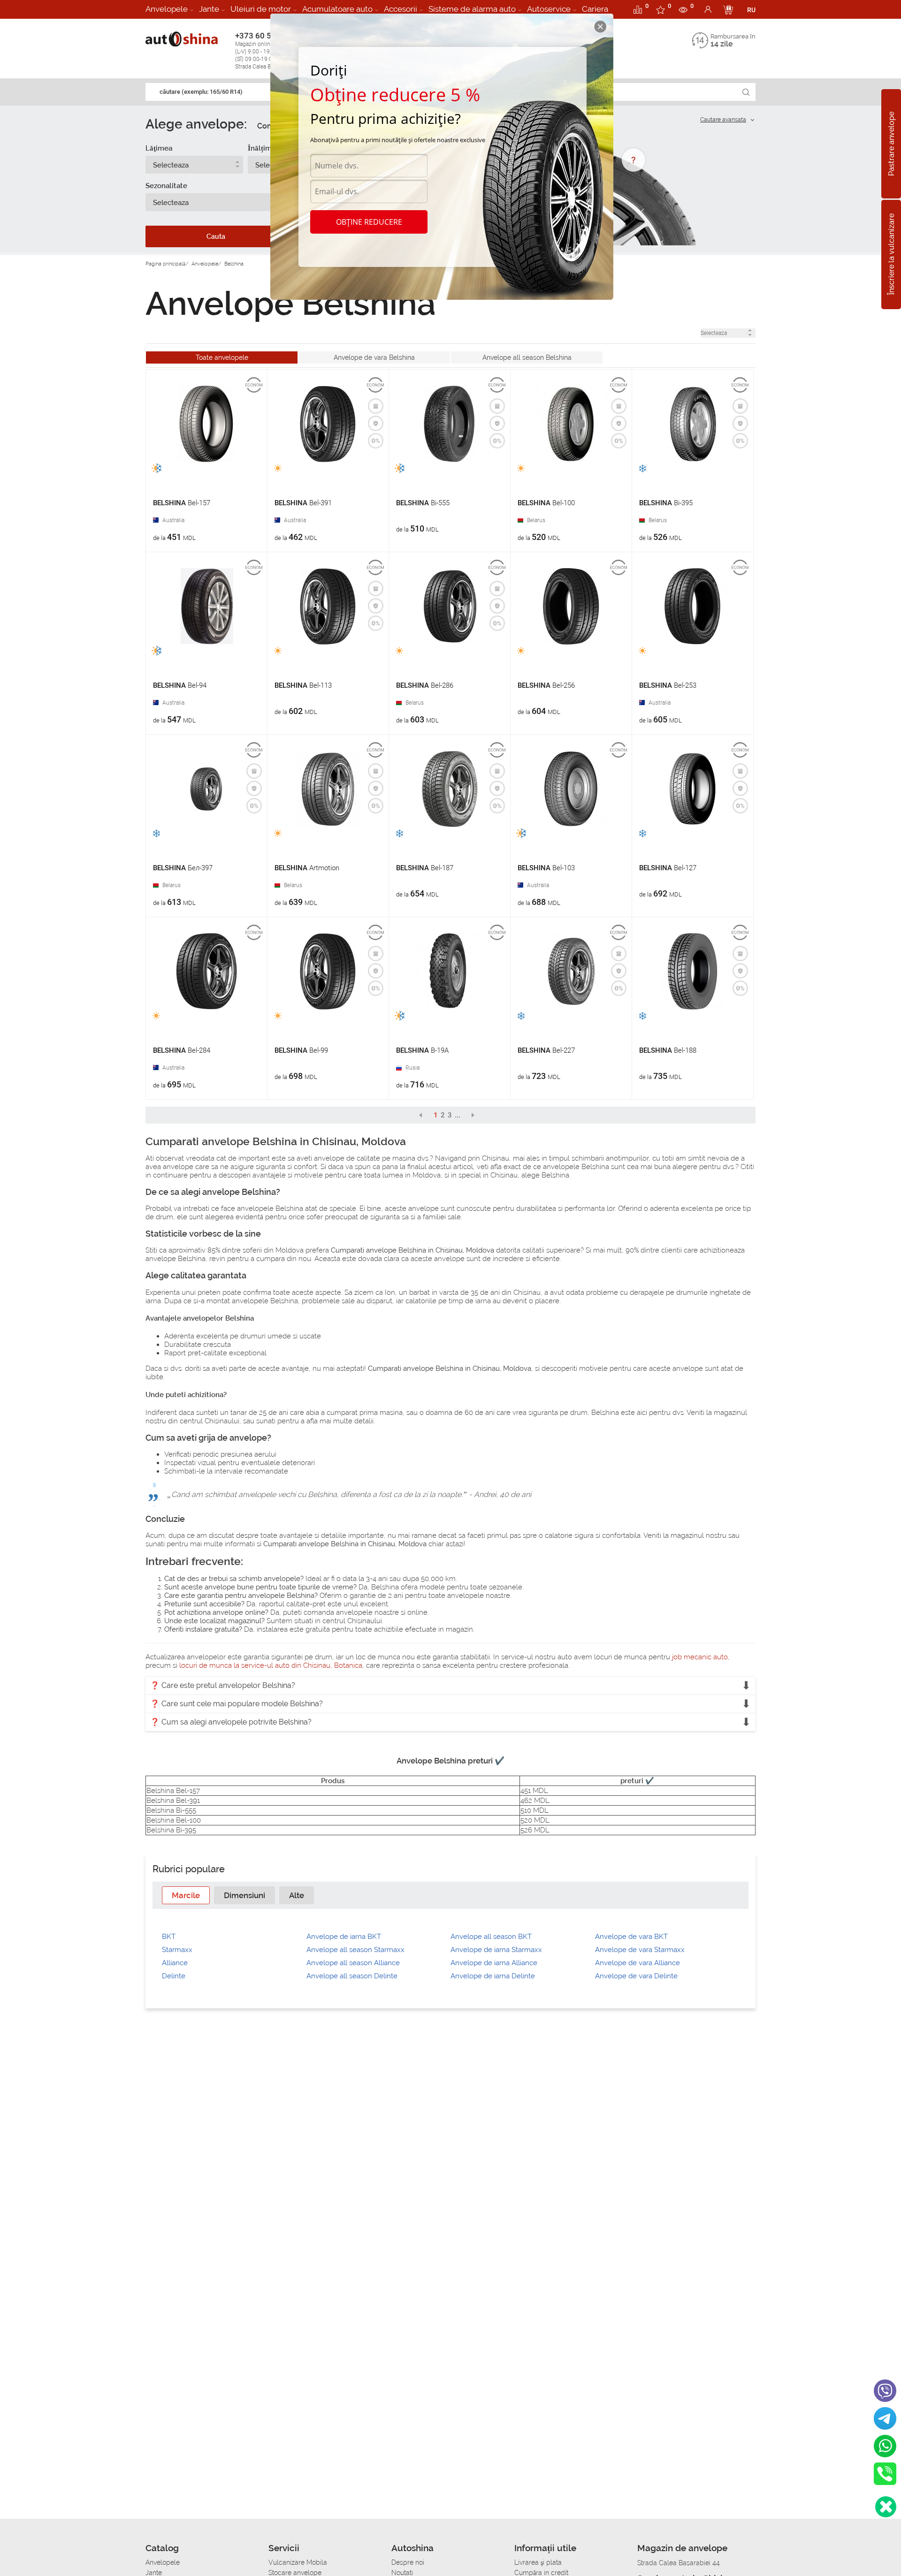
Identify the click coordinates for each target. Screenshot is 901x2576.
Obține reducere (369, 222)
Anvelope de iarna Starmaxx (496, 1950)
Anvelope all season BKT (491, 1937)
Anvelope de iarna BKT (344, 1937)
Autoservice (549, 9)
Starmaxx (177, 1950)
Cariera (595, 9)
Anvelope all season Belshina (527, 357)
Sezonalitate (166, 186)
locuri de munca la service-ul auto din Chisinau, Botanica (271, 1665)
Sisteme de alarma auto (472, 9)
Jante (209, 9)
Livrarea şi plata (538, 2562)
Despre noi (408, 2562)
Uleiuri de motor (261, 9)
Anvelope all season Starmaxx (355, 1950)
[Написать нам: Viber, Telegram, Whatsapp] (886, 2507)
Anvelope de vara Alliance (638, 1963)
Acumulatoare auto (337, 9)
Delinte (174, 1976)
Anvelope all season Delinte (352, 1976)
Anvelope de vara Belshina (374, 357)
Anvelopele (167, 9)
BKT (169, 1937)
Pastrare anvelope (891, 144)
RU (751, 10)
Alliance (175, 1963)
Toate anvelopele (222, 357)
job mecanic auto (700, 1657)
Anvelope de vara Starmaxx (640, 1950)
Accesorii (401, 9)
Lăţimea (159, 148)
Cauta (216, 236)
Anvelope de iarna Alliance (494, 1963)
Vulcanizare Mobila (298, 2562)
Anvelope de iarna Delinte (493, 1976)
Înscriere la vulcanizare (891, 255)
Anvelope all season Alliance (353, 1963)
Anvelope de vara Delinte (636, 1976)
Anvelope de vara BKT (631, 1937)
